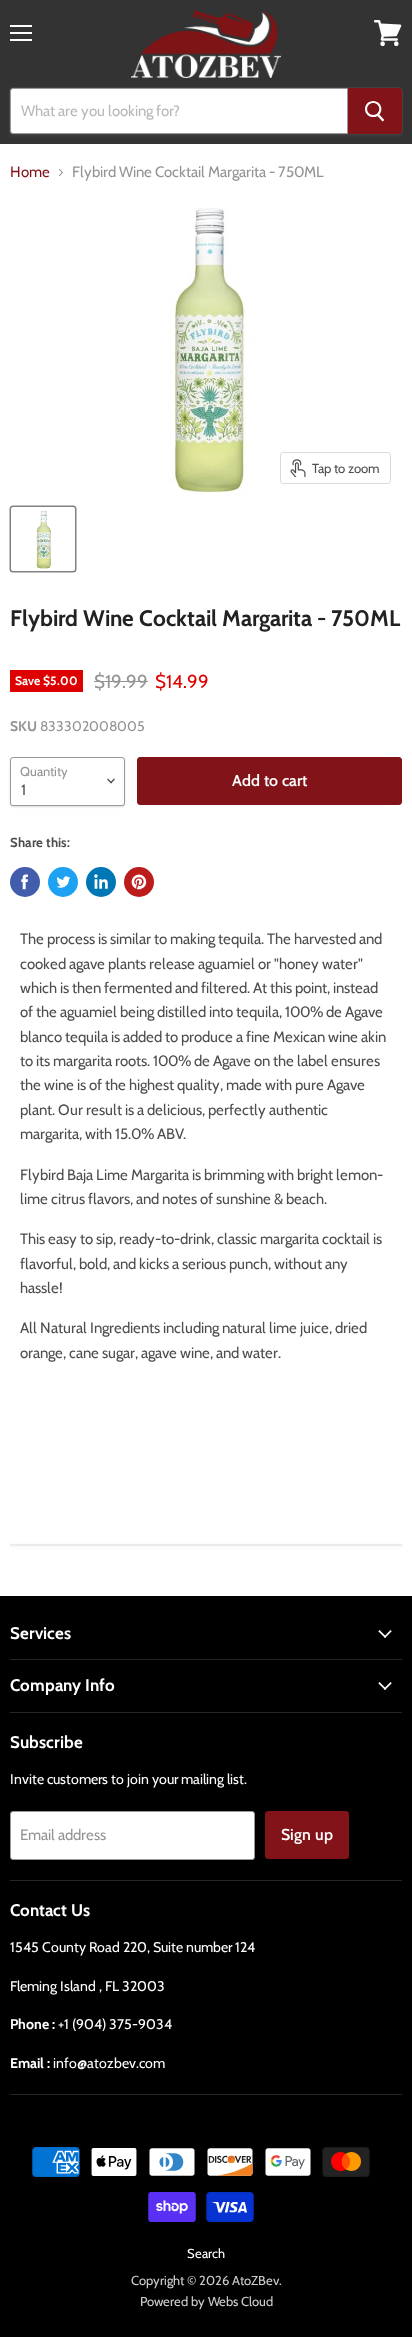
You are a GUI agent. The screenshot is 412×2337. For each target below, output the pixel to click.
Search (206, 2253)
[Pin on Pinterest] (139, 882)
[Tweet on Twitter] (63, 882)
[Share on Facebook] (25, 882)
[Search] (375, 111)
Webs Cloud (240, 2301)
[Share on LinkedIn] (101, 882)
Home (30, 172)
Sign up (307, 1834)
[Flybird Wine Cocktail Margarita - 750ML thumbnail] (43, 539)
